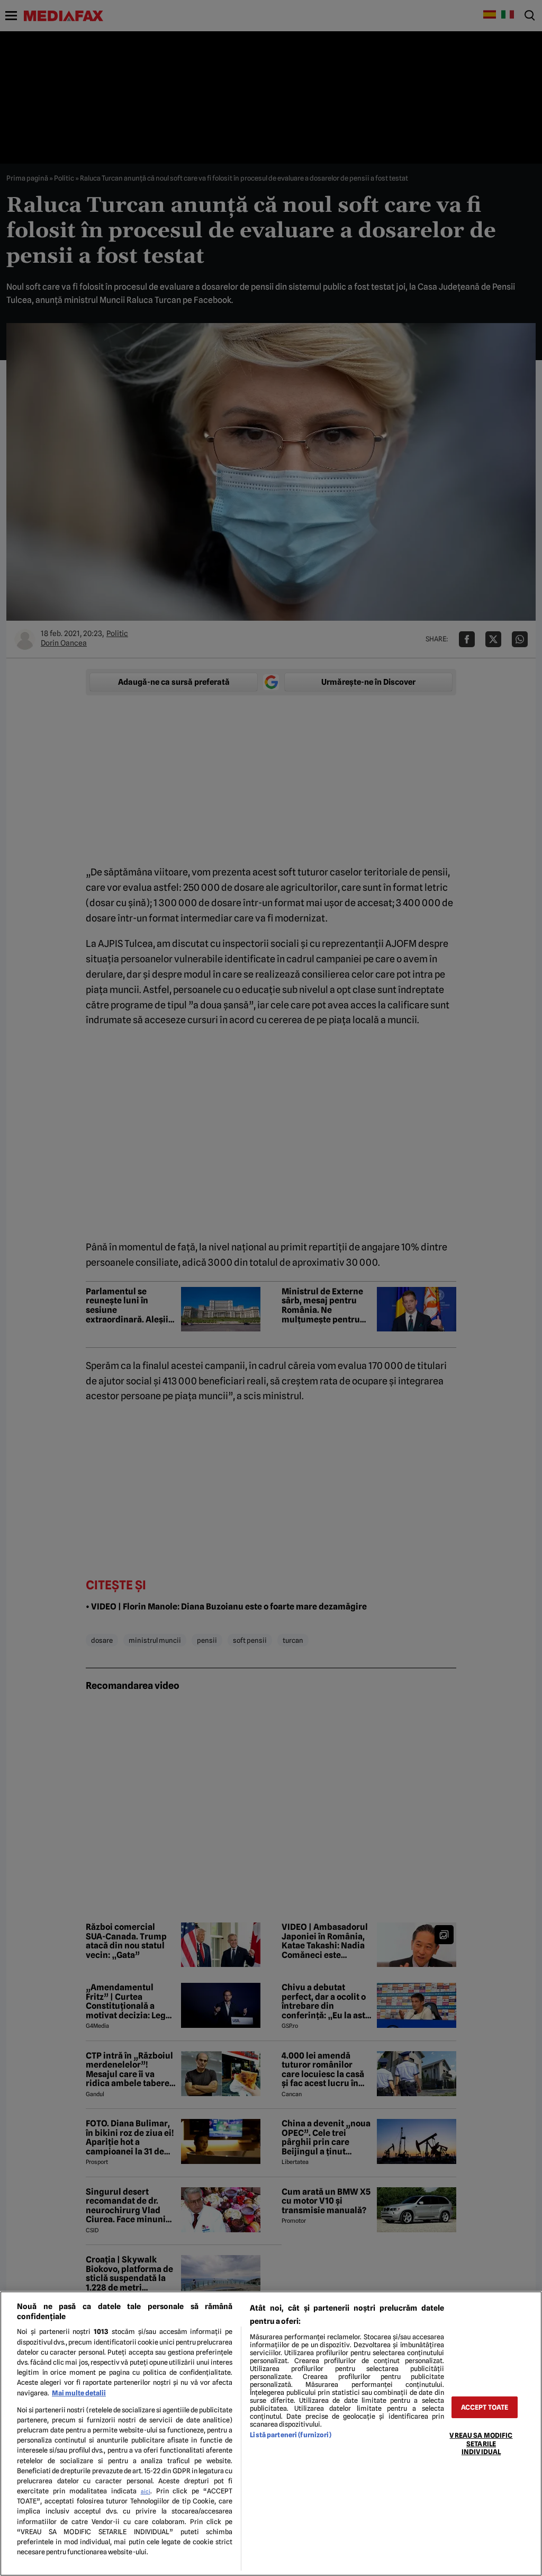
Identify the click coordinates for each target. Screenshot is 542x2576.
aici (146, 2491)
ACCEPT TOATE (485, 2407)
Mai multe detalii (79, 2393)
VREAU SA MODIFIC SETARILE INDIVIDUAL (481, 2444)
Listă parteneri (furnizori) (290, 2435)
